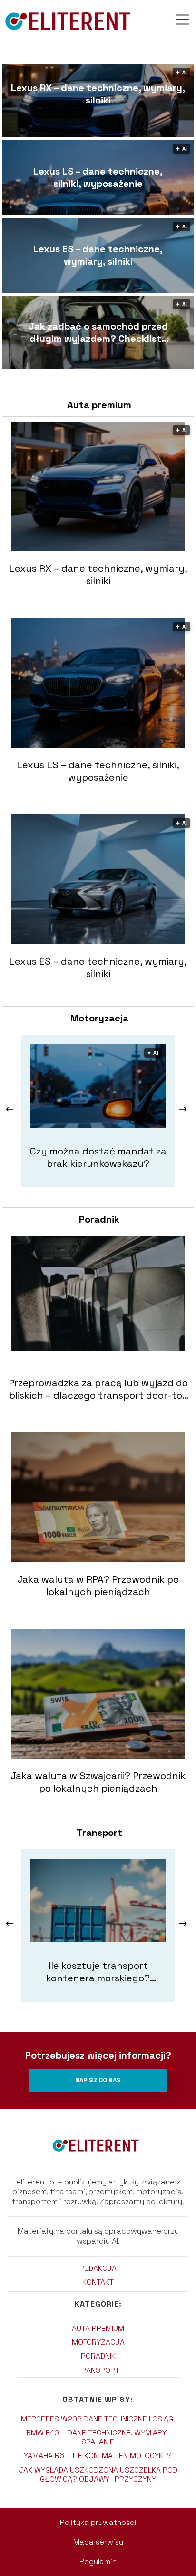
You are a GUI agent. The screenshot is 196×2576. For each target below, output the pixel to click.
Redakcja (98, 2268)
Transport (99, 1833)
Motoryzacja (99, 1018)
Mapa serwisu (98, 2542)
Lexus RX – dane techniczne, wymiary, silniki (98, 94)
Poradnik (99, 1219)
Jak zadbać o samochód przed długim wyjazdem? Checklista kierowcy (98, 332)
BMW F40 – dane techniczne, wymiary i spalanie (98, 2437)
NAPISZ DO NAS (98, 2080)
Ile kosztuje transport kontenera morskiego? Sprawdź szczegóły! (98, 1972)
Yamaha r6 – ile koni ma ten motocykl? (98, 2456)
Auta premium (99, 405)
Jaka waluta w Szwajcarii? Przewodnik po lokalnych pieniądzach (98, 1782)
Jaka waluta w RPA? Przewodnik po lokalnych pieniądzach (98, 1586)
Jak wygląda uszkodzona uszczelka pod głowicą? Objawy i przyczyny (98, 2474)
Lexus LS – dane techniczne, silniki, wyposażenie (98, 177)
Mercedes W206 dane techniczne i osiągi (98, 2419)
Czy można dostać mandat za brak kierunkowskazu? (98, 1157)
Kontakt (98, 2282)
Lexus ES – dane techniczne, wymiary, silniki (98, 255)
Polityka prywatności (98, 2522)
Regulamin (98, 2561)
